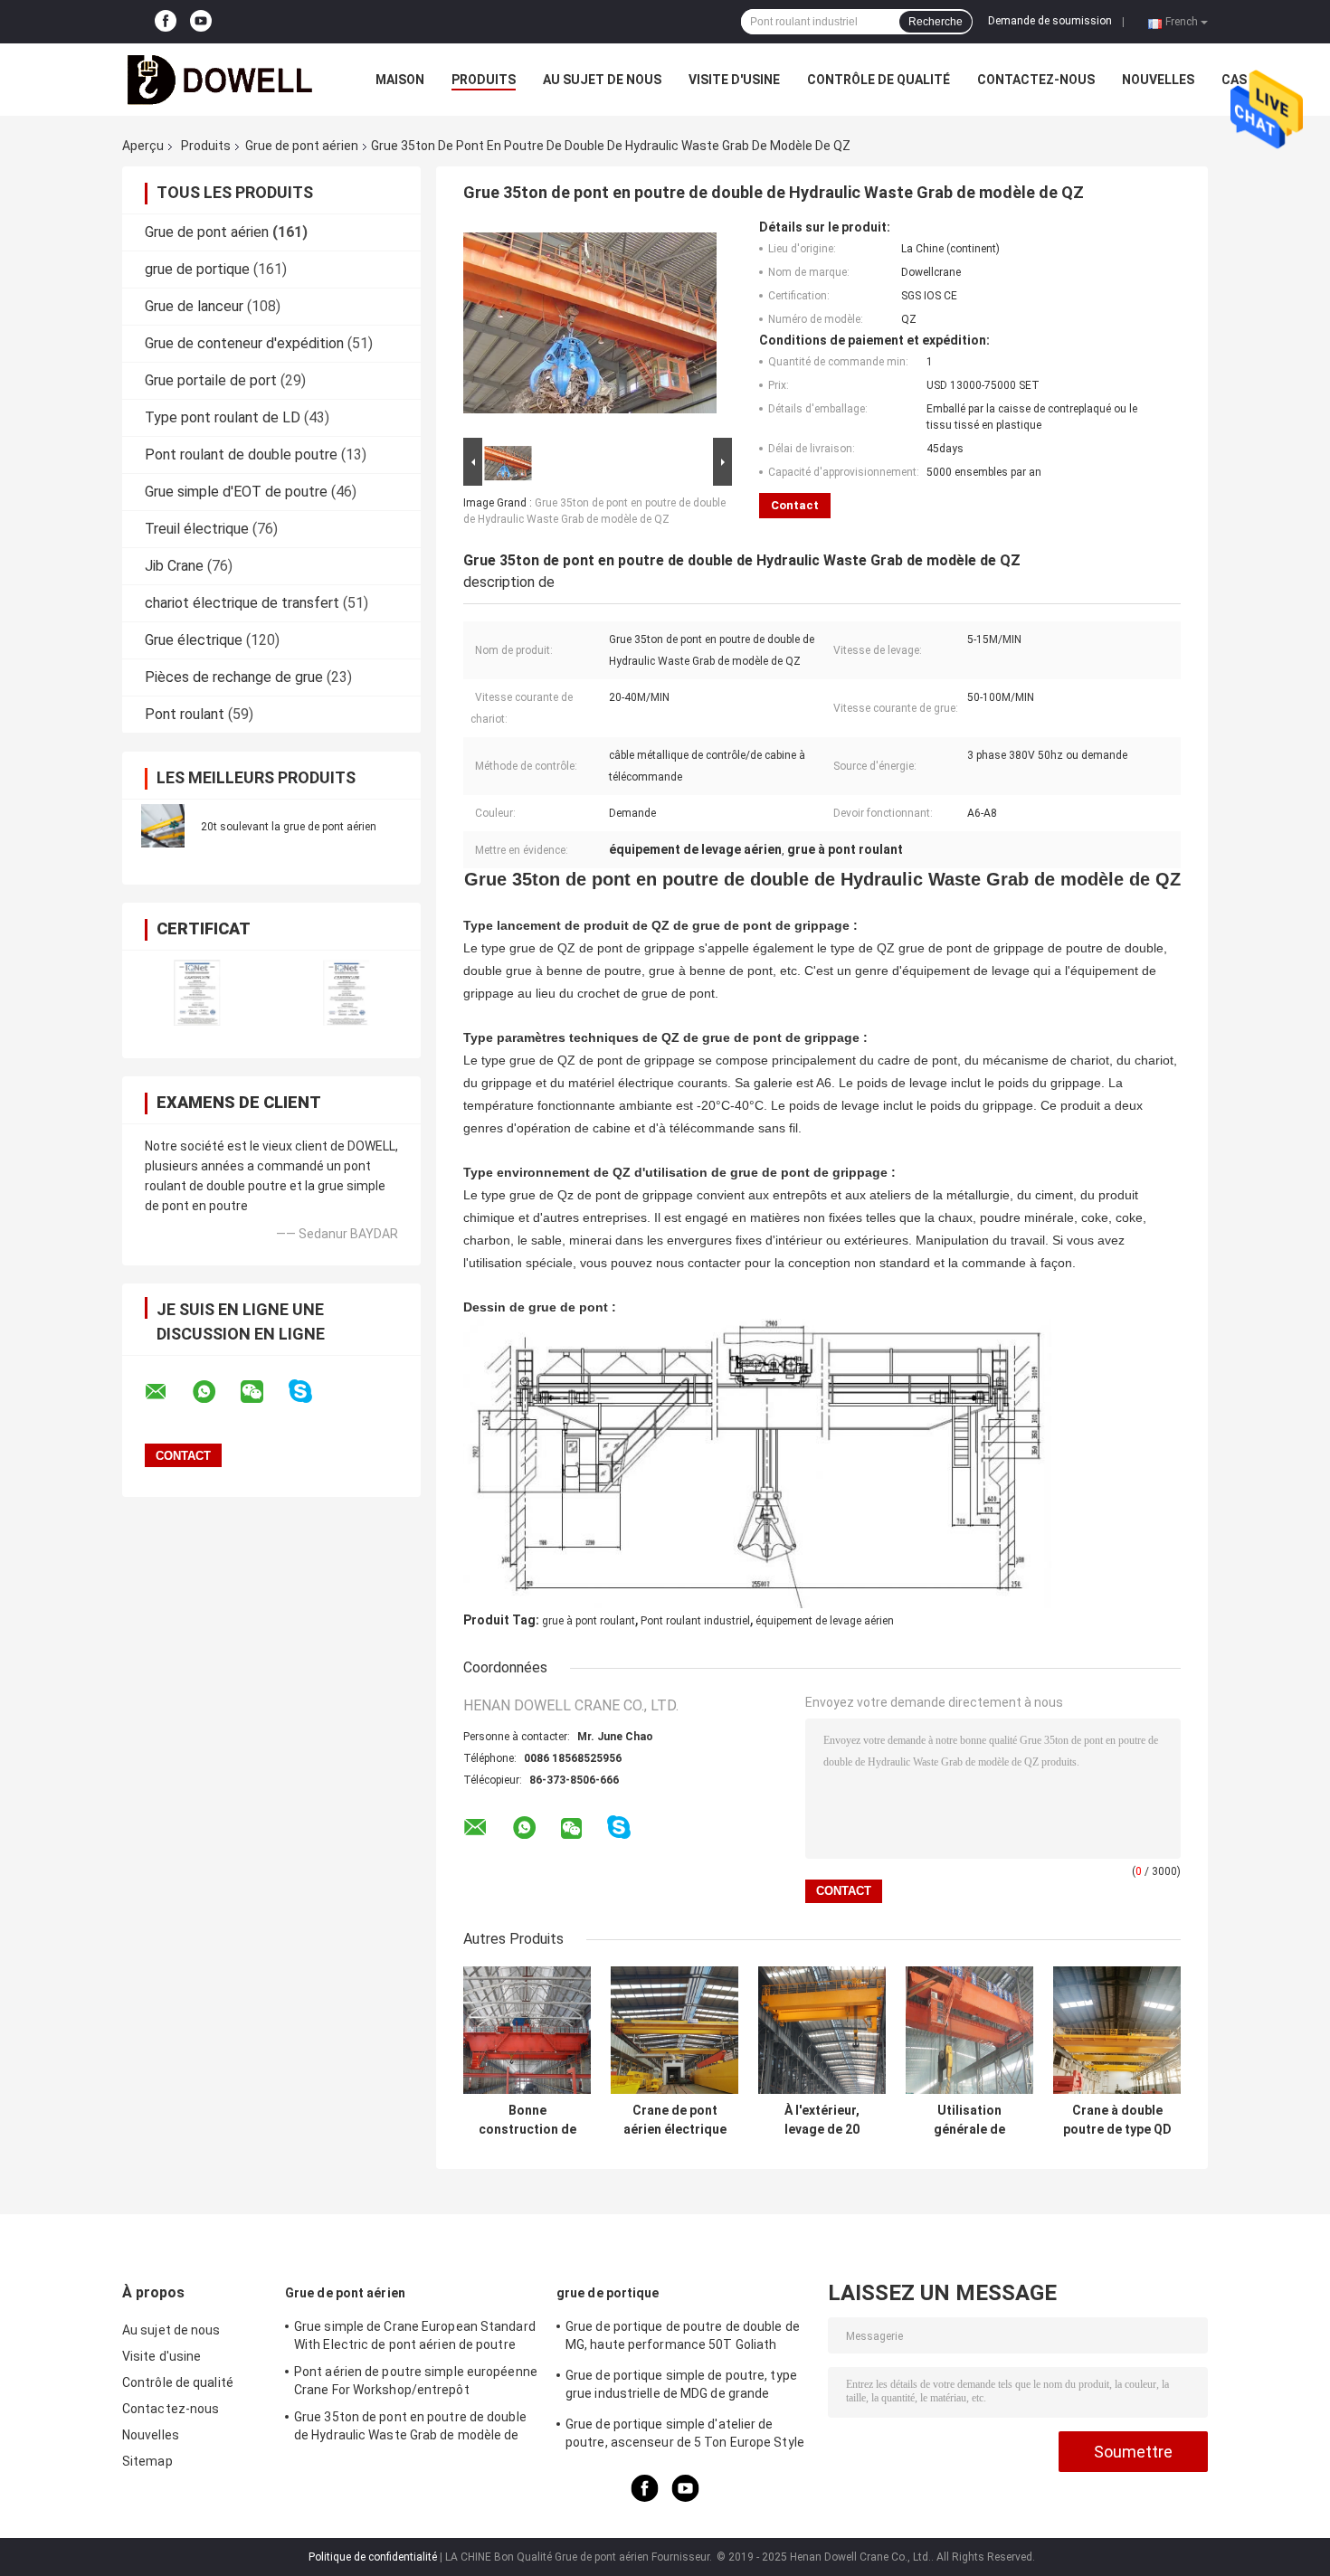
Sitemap (147, 2461)
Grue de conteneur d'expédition (244, 343)
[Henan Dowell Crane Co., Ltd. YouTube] (201, 22)
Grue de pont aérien (302, 146)
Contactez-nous (1036, 80)
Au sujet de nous (602, 80)
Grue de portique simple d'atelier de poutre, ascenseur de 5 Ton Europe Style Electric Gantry (685, 2436)
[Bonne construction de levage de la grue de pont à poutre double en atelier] (527, 2030)
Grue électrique (194, 640)
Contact (795, 505)
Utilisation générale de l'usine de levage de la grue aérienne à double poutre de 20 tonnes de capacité (970, 2120)
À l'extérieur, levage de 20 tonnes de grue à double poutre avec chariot (822, 2120)
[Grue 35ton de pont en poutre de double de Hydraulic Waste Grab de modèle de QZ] (590, 327)
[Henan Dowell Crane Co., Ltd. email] (167, 1392)
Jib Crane (174, 566)
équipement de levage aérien (825, 1621)
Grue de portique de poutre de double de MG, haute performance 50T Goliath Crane (683, 2338)
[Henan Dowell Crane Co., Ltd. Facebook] (166, 22)
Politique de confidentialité (373, 2557)
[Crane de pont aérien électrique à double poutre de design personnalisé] (674, 2030)
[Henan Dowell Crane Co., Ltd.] (222, 80)
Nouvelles (1158, 80)
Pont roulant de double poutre (241, 455)
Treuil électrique (197, 529)
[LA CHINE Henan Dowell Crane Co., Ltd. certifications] (197, 993)
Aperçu (143, 146)
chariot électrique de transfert (242, 603)
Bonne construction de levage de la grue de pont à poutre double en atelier (527, 2120)
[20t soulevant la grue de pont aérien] (163, 826)
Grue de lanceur (194, 306)
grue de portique (197, 269)
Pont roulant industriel (695, 1621)
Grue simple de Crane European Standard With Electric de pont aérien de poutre (415, 2335)
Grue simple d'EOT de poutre (236, 492)
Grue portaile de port (211, 380)
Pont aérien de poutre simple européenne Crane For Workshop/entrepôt (416, 2381)
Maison (400, 80)
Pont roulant (185, 714)
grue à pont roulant (589, 1621)
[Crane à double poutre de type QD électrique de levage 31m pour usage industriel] (1117, 2030)
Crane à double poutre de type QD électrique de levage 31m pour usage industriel (1117, 2120)
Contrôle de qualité (879, 80)
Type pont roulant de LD (223, 417)
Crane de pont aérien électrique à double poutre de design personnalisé (675, 2120)
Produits (484, 80)
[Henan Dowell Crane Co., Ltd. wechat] (263, 1392)
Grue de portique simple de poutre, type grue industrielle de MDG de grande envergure (681, 2387)
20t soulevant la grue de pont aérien (289, 827)
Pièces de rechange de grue (234, 677)
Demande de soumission (1050, 21)
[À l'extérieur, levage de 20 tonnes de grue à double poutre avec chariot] (822, 2030)
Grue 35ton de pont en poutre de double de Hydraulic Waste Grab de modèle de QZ (410, 2429)
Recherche (936, 22)
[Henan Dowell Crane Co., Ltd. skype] (312, 1392)
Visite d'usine (734, 80)
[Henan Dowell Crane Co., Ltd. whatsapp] (215, 1392)
